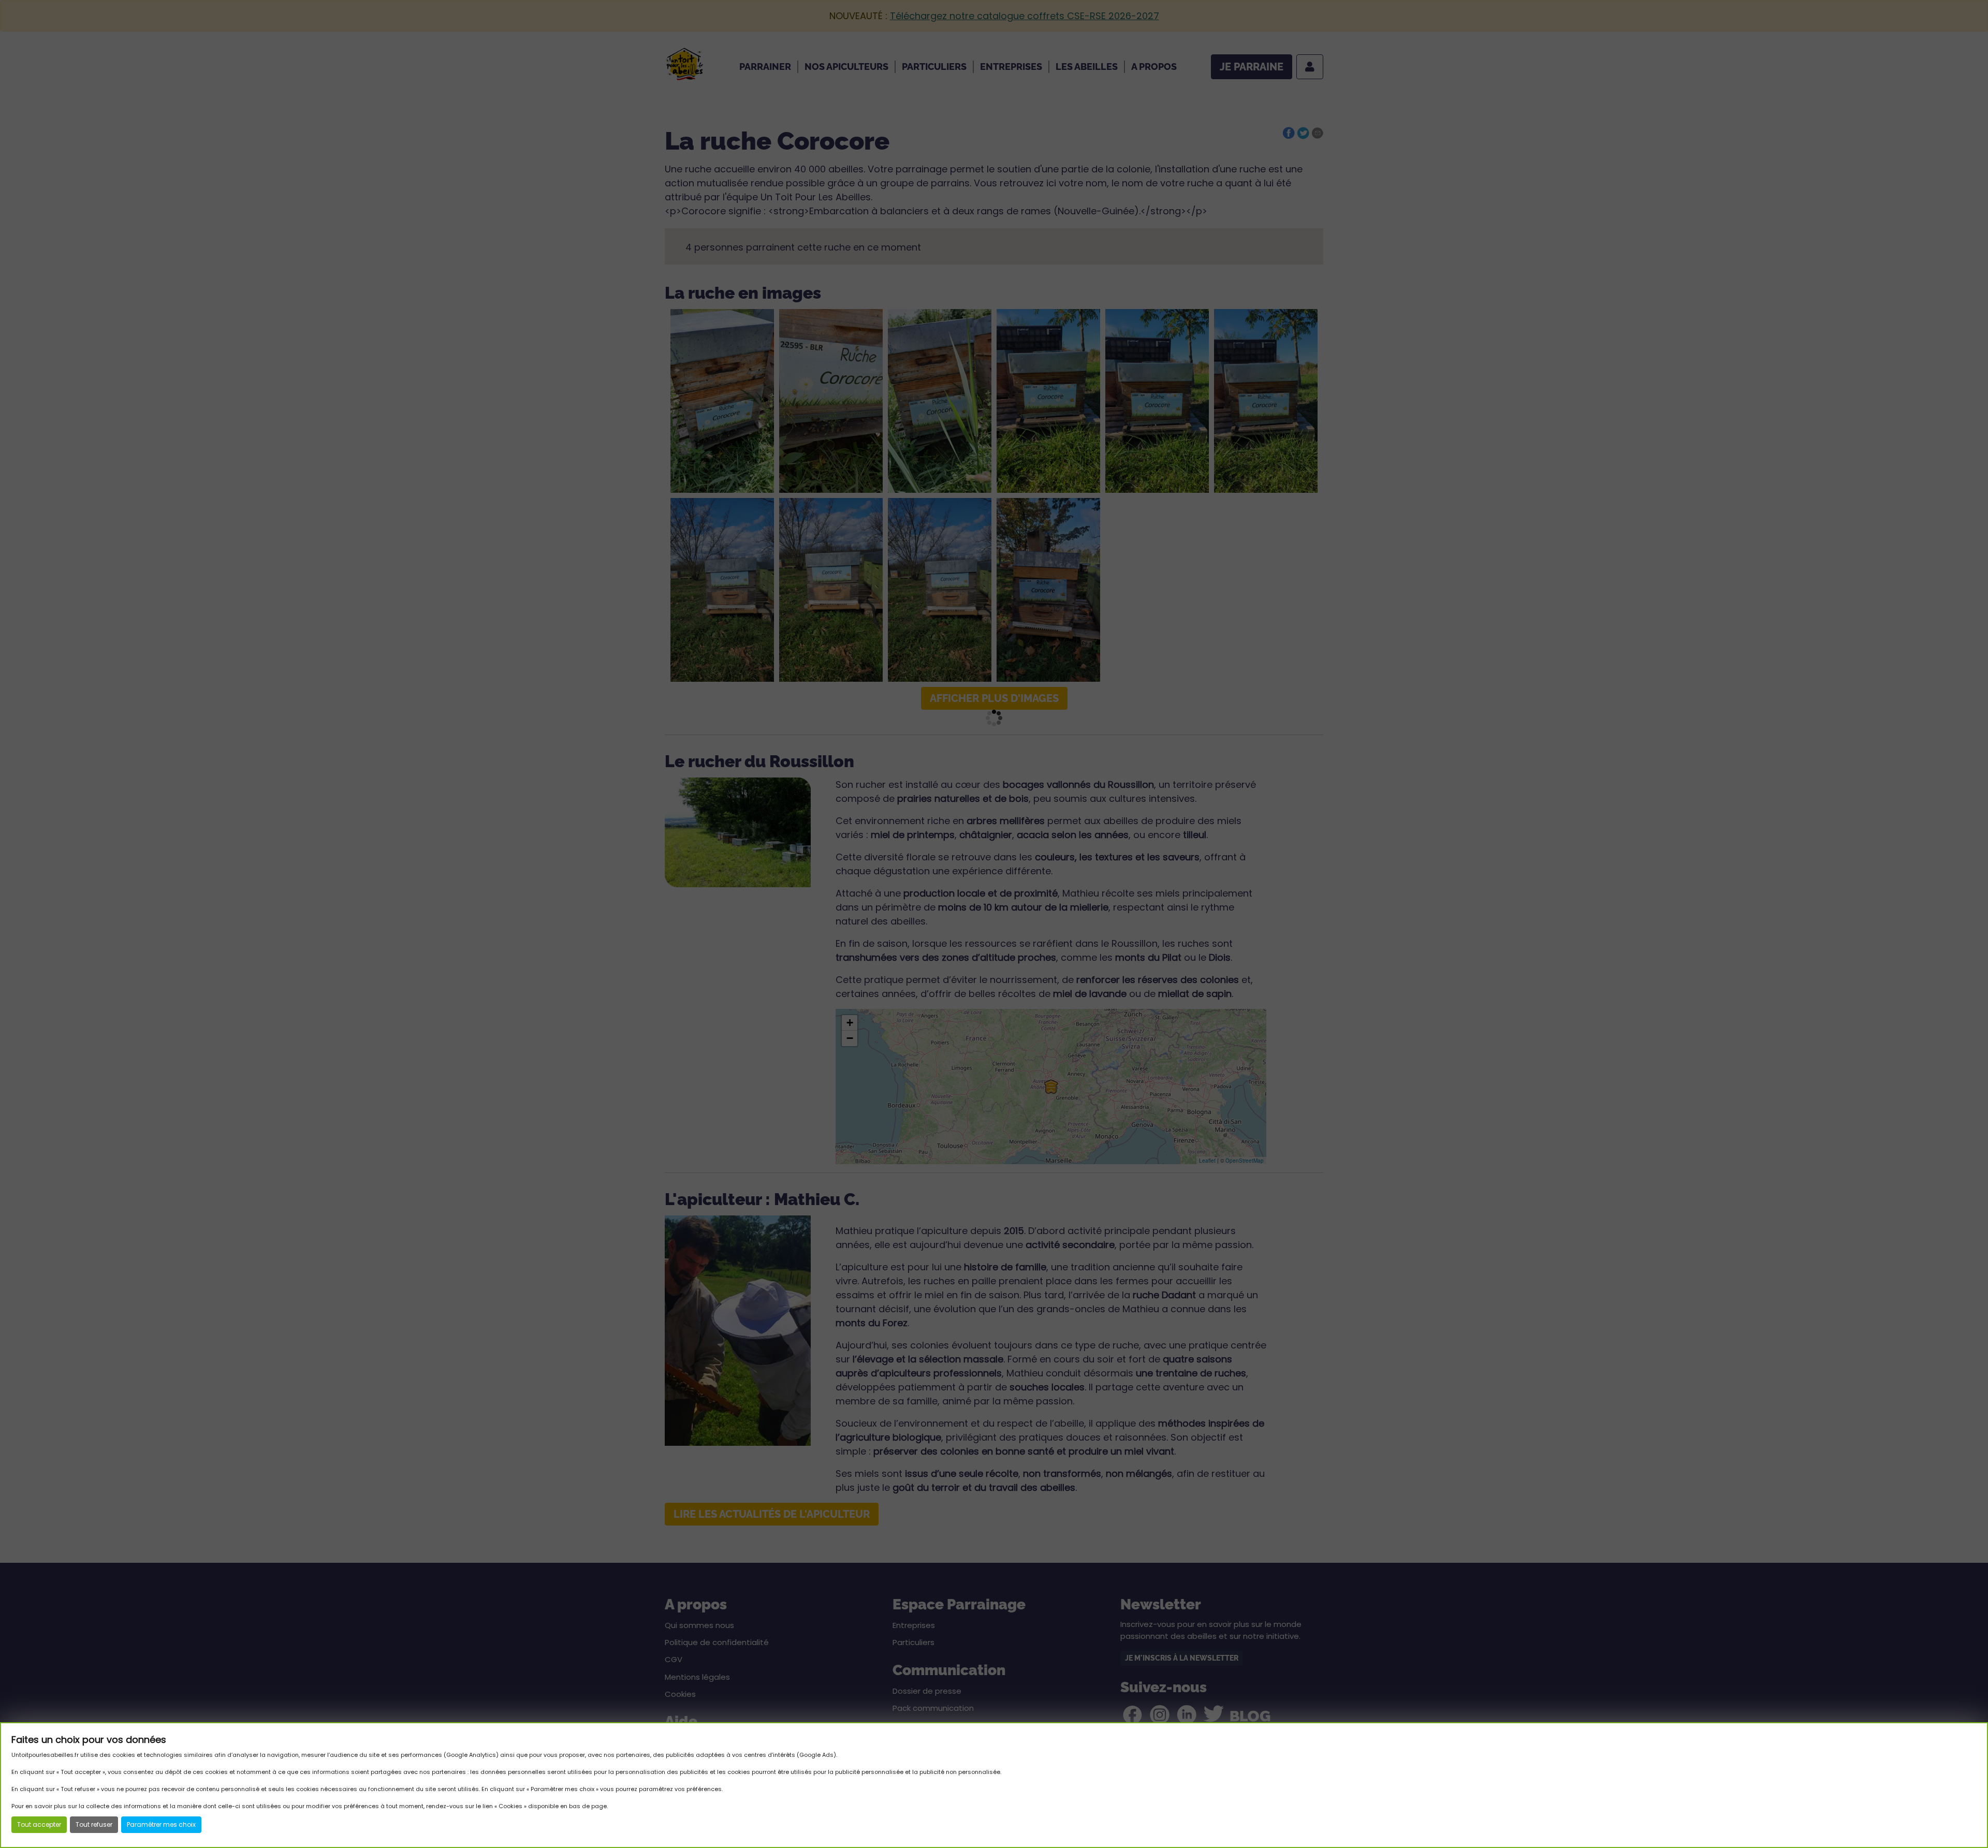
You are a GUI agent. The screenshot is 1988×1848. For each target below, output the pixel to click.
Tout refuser (94, 1824)
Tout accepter (39, 1824)
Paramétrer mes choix (161, 1824)
